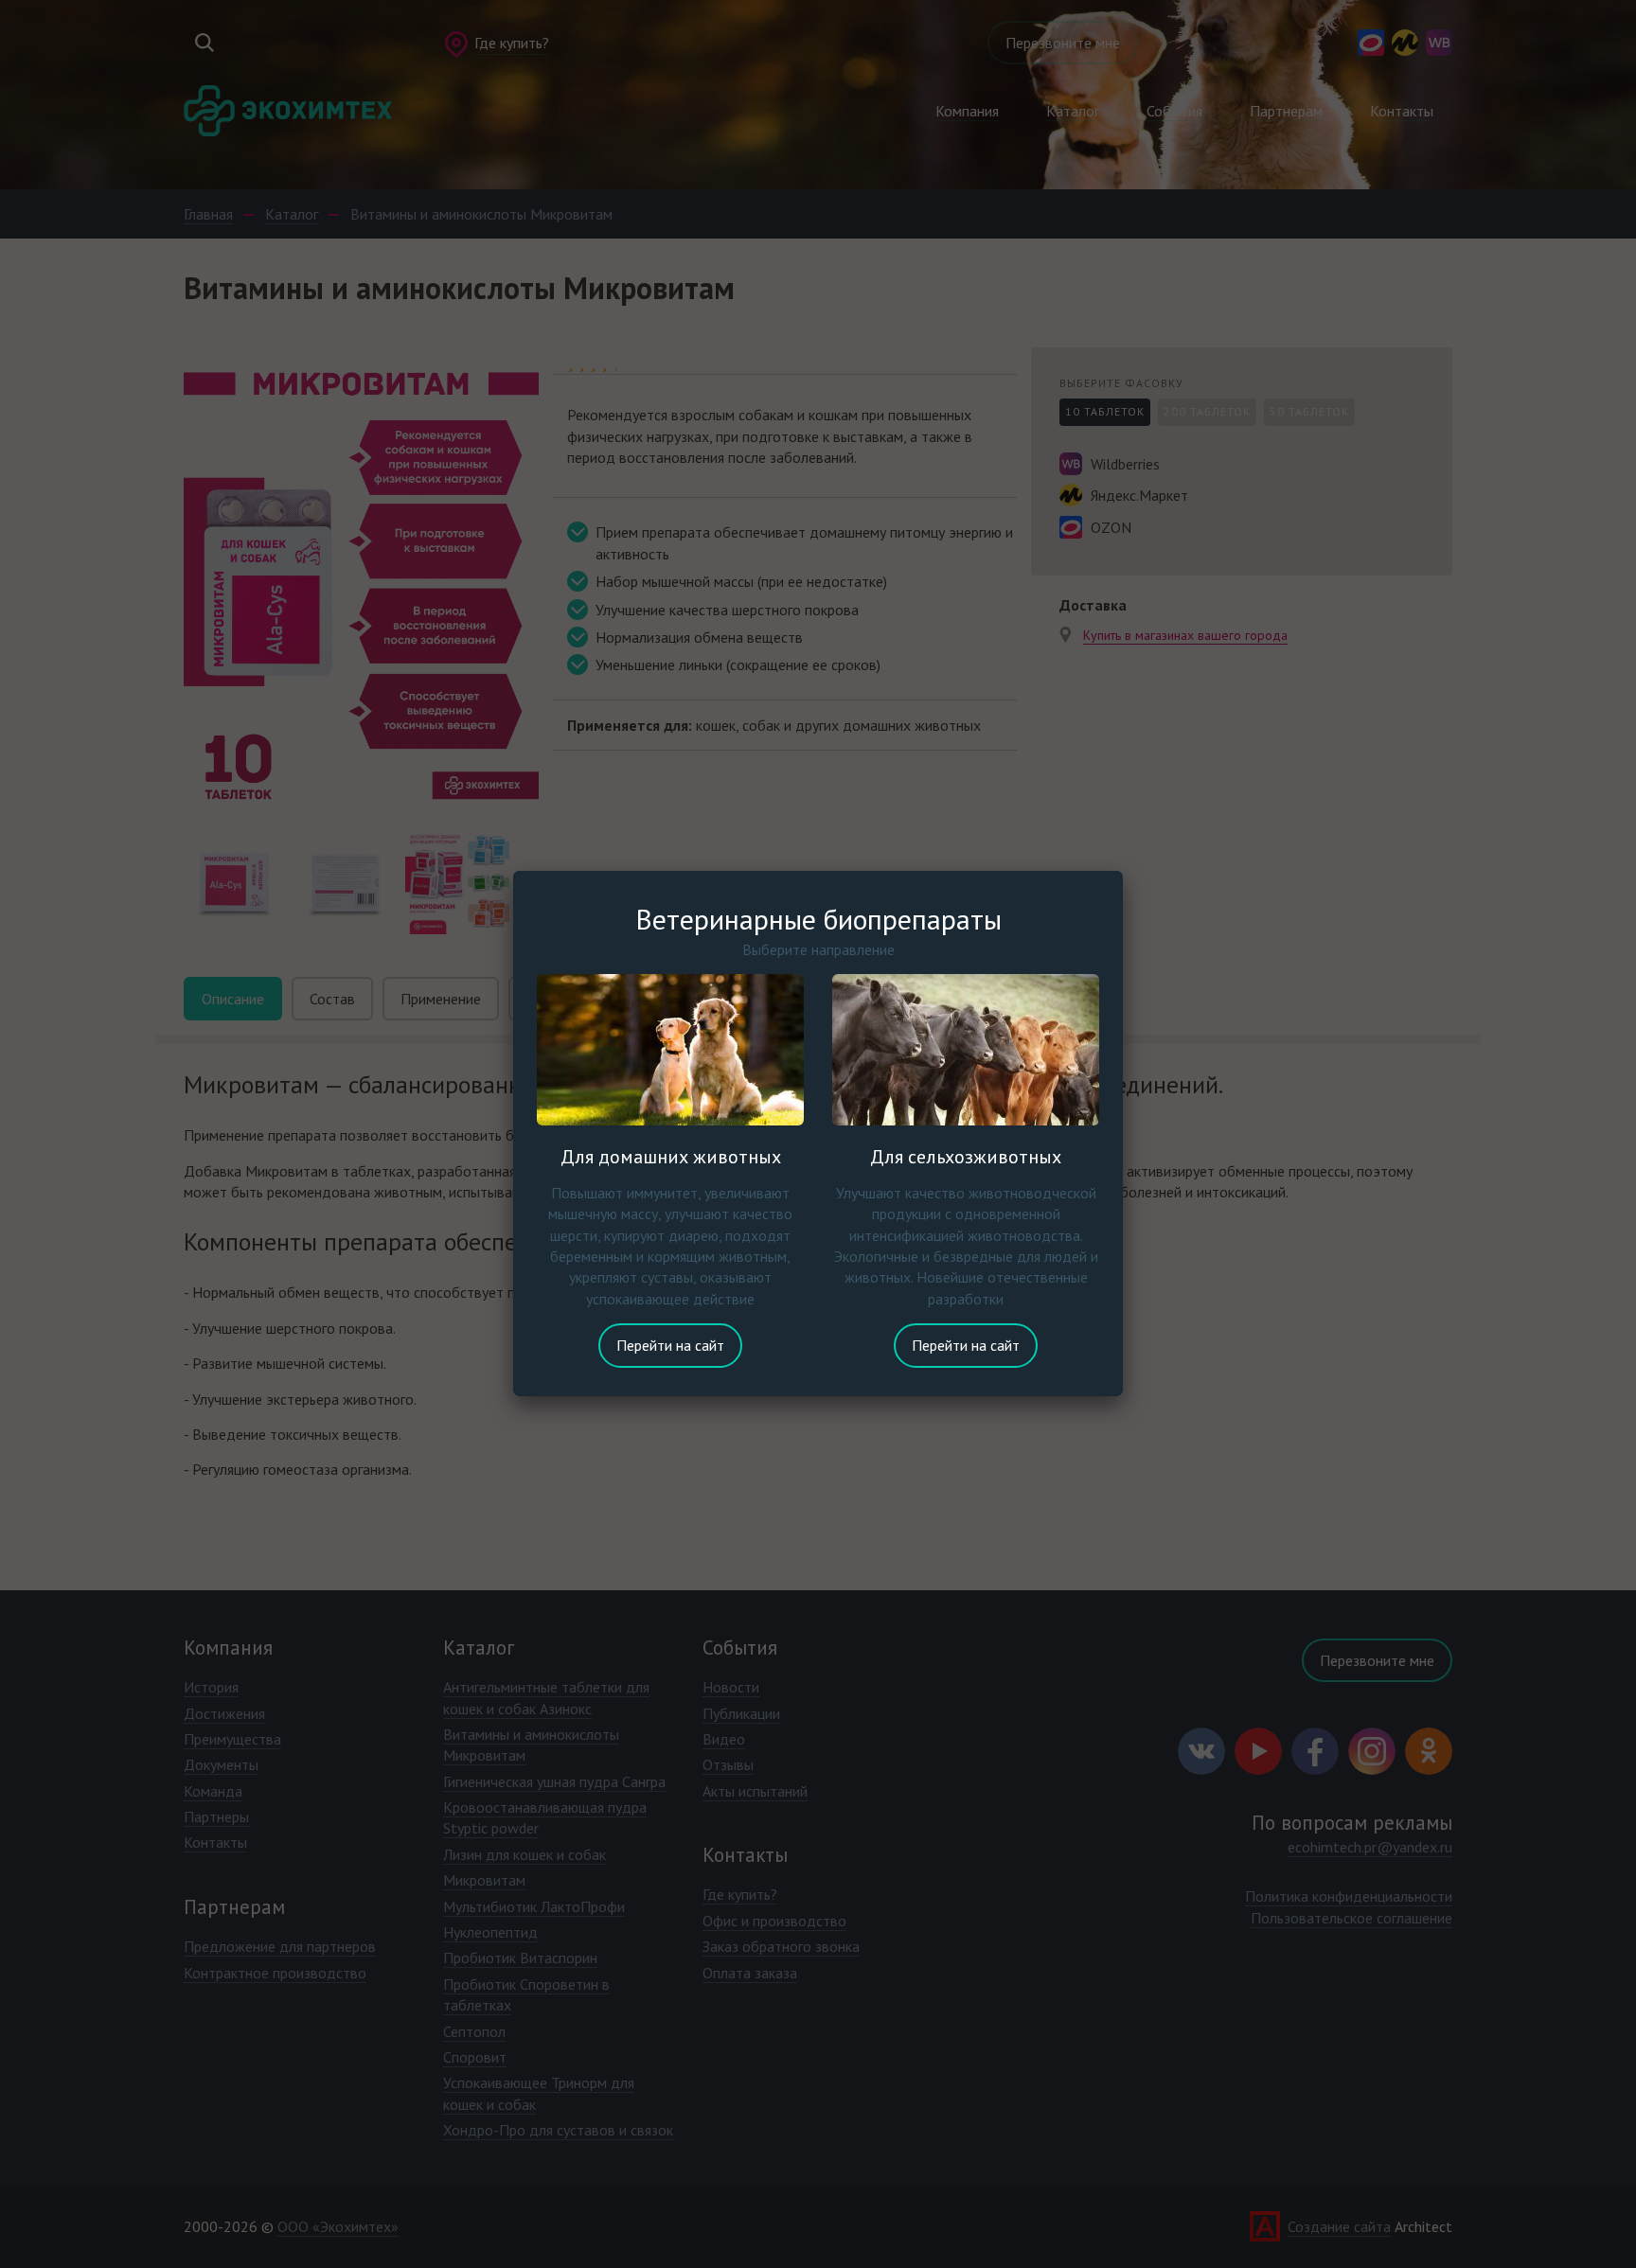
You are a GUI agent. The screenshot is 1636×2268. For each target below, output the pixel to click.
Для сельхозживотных (966, 1157)
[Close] (1123, 871)
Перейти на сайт (670, 1345)
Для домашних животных (671, 1157)
